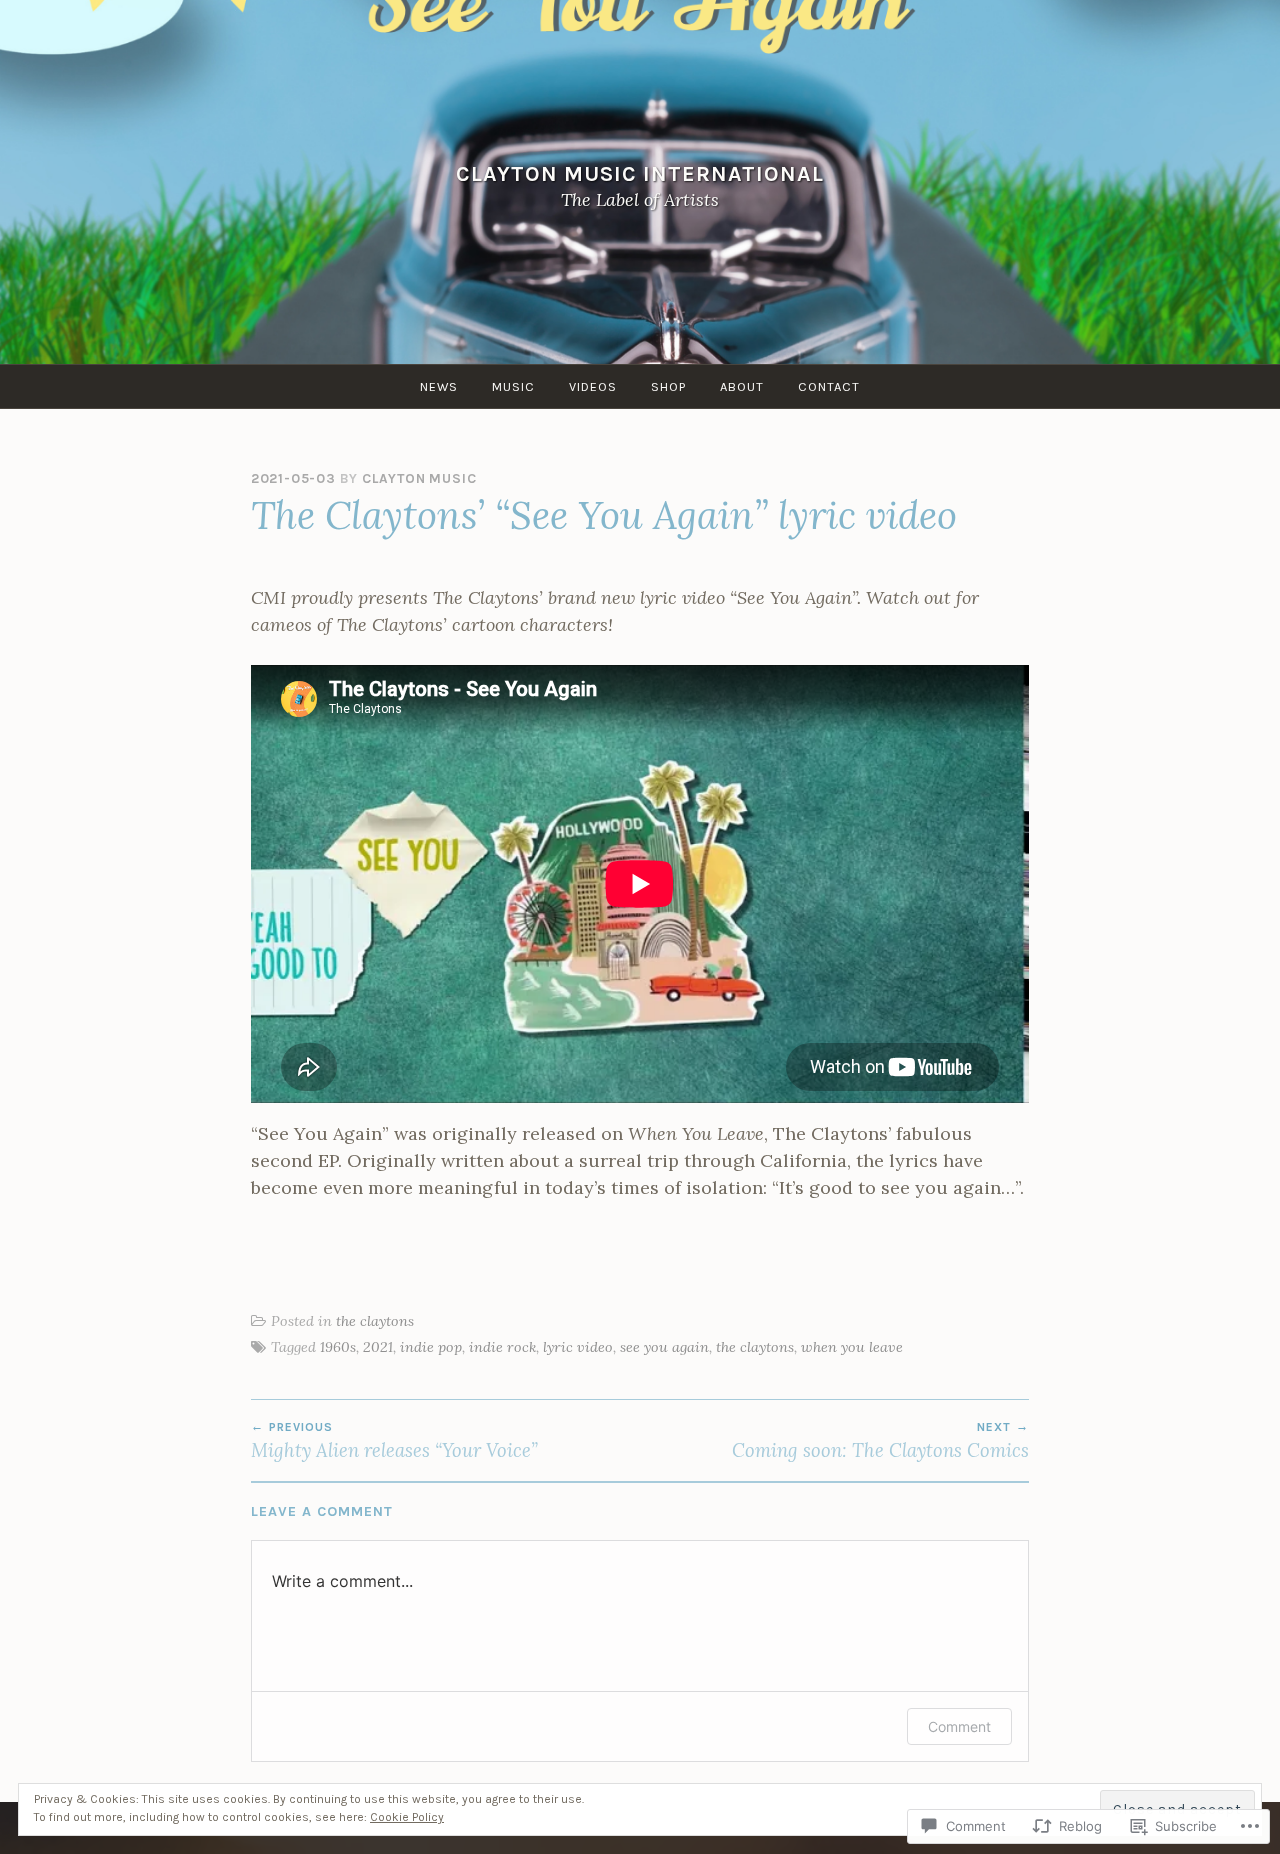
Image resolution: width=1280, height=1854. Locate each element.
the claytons (375, 1321)
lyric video (578, 1347)
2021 (378, 1347)
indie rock (502, 1347)
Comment (959, 1726)
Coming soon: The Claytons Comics (880, 1441)
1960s (338, 1347)
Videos (593, 386)
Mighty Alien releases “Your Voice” (394, 1441)
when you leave (852, 1347)
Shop (668, 386)
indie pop (431, 1347)
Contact (829, 386)
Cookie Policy (407, 1817)
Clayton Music (419, 478)
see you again (664, 1347)
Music (513, 386)
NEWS (439, 386)
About (742, 386)
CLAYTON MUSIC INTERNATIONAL (640, 173)
